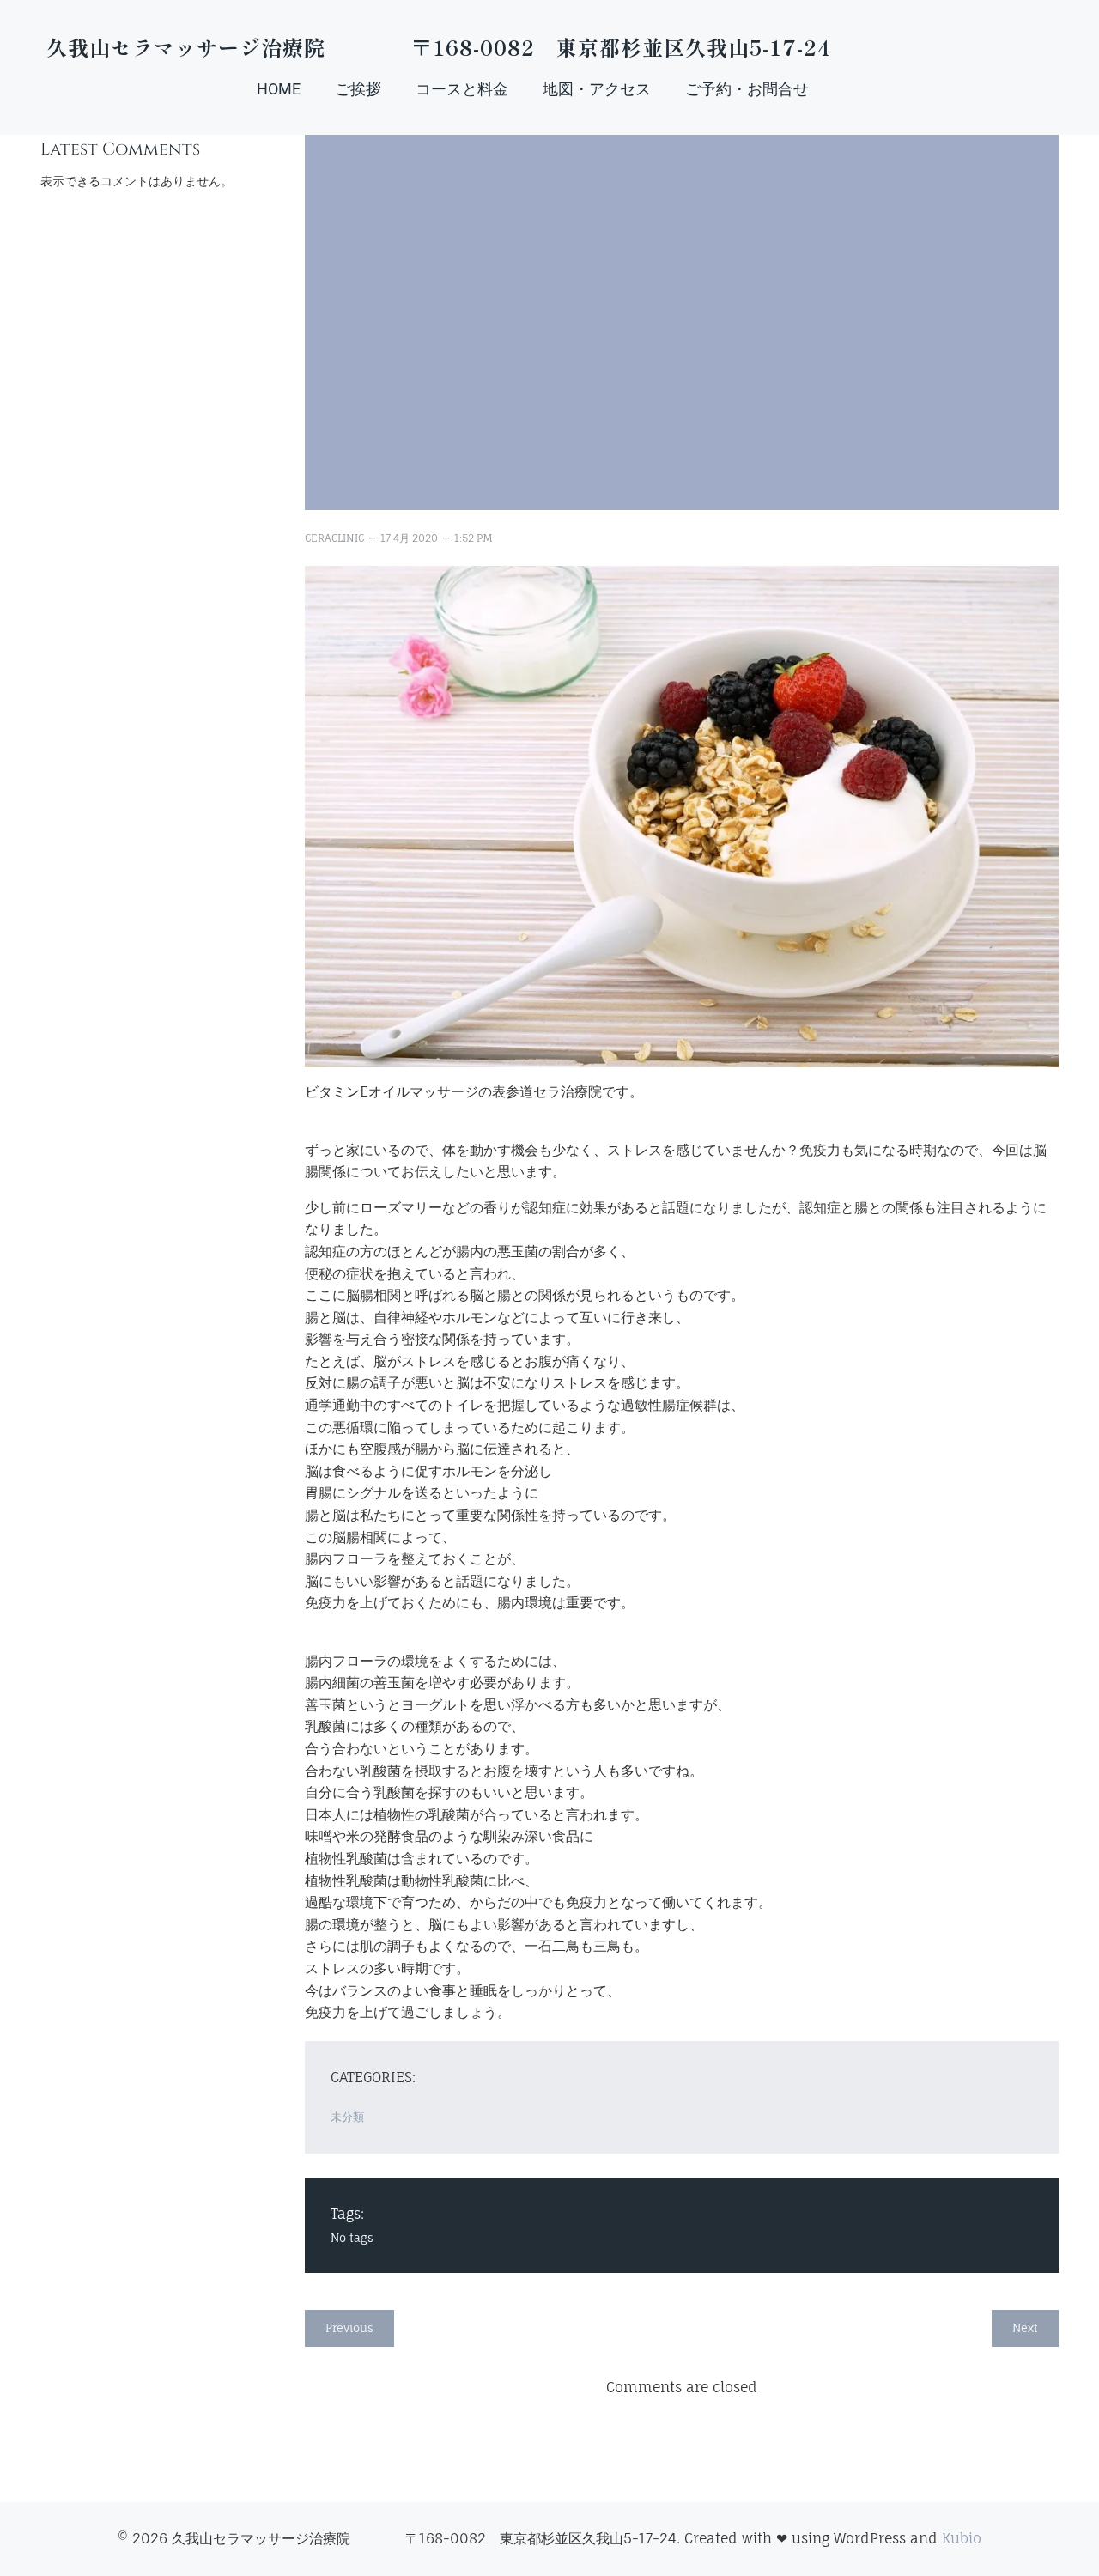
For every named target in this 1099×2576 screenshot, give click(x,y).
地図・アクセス (597, 89)
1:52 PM (474, 538)
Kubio (962, 2538)
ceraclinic (334, 538)
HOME (279, 89)
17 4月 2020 (409, 538)
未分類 (347, 2117)
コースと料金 (462, 89)
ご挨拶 (358, 89)
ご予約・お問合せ (747, 89)
